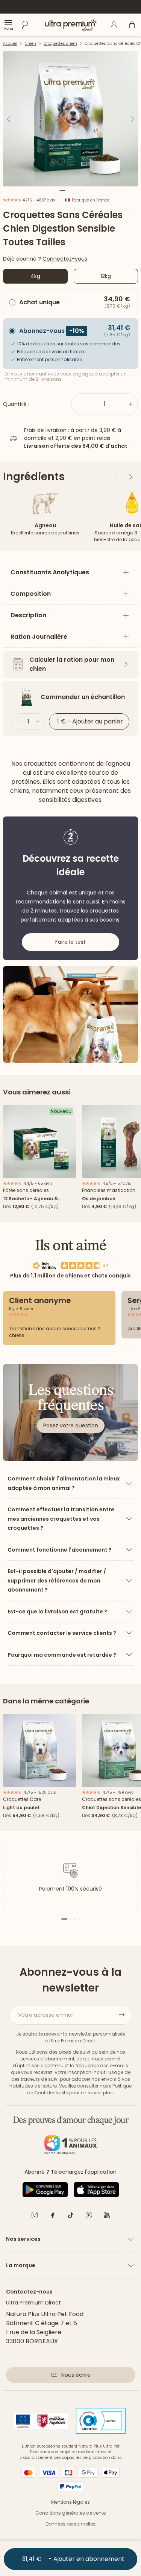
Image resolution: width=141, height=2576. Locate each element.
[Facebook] (53, 2217)
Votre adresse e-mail (46, 2015)
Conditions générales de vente (70, 2513)
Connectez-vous (65, 259)
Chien (30, 43)
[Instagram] (35, 2217)
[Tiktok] (71, 2217)
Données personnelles (70, 2524)
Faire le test (70, 942)
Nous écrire (76, 2375)
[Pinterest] (89, 2217)
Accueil (10, 43)
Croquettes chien (60, 43)
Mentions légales (70, 2502)
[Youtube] (107, 2217)
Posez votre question (71, 1425)
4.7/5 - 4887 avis (38, 200)
